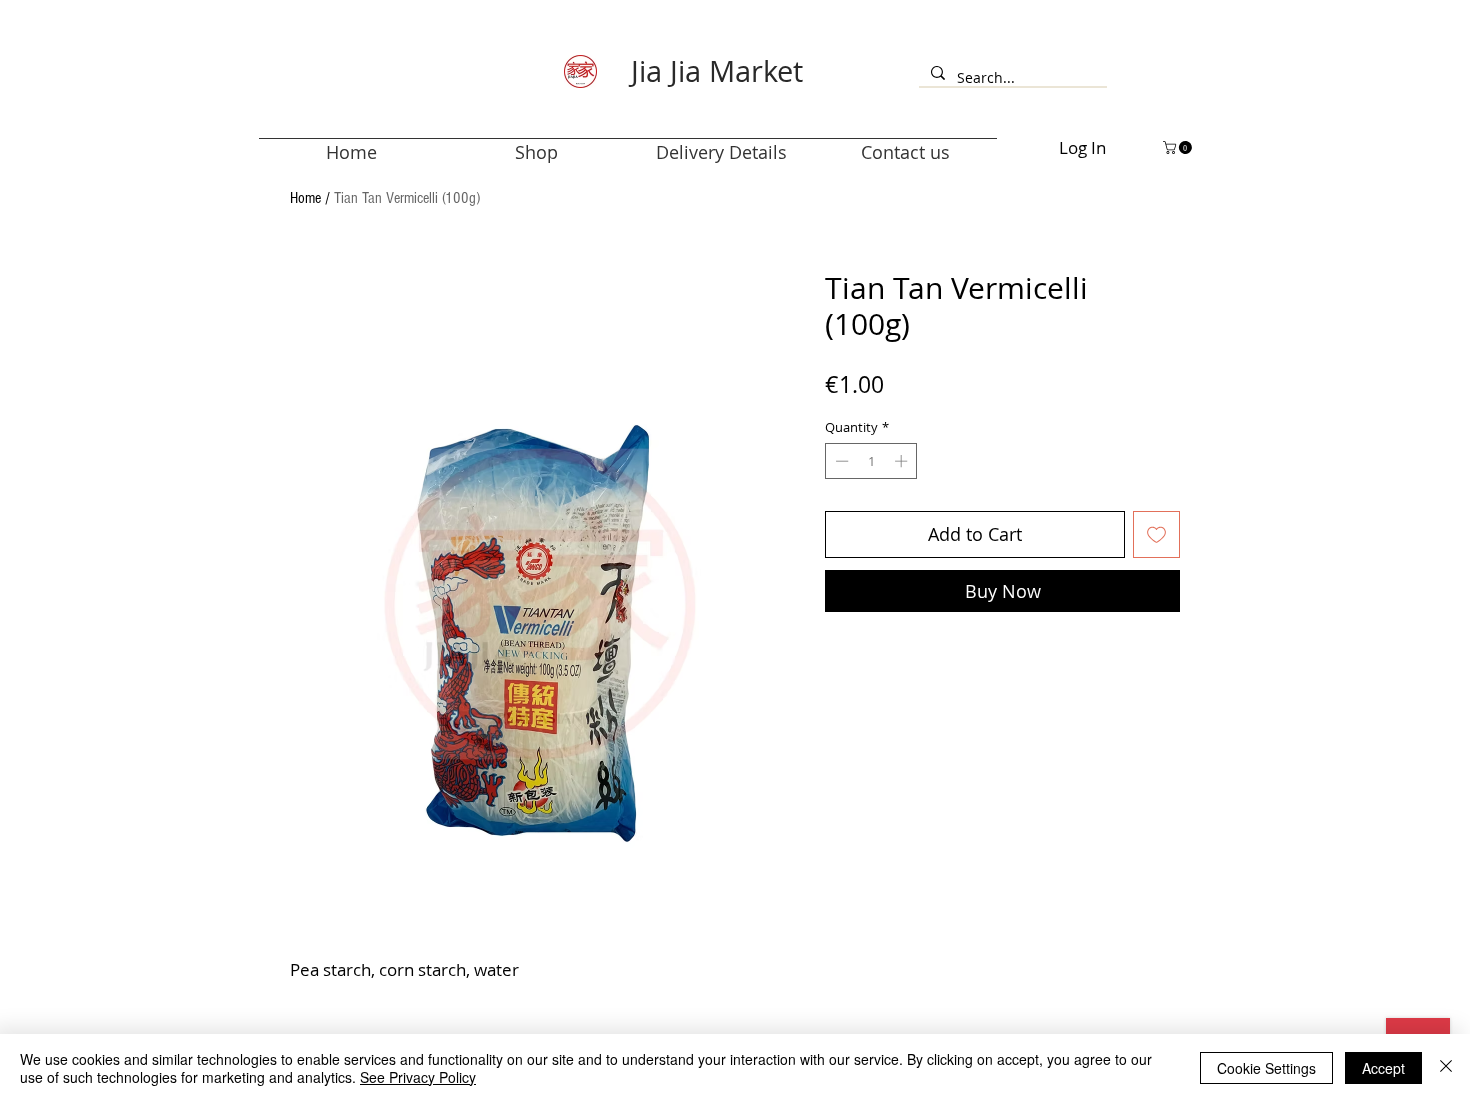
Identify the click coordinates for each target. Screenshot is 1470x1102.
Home (305, 198)
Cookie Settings (1266, 1068)
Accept (1383, 1068)
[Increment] (903, 461)
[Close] (1446, 1068)
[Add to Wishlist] (1156, 534)
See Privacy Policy (418, 1077)
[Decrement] (840, 461)
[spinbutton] (871, 461)
